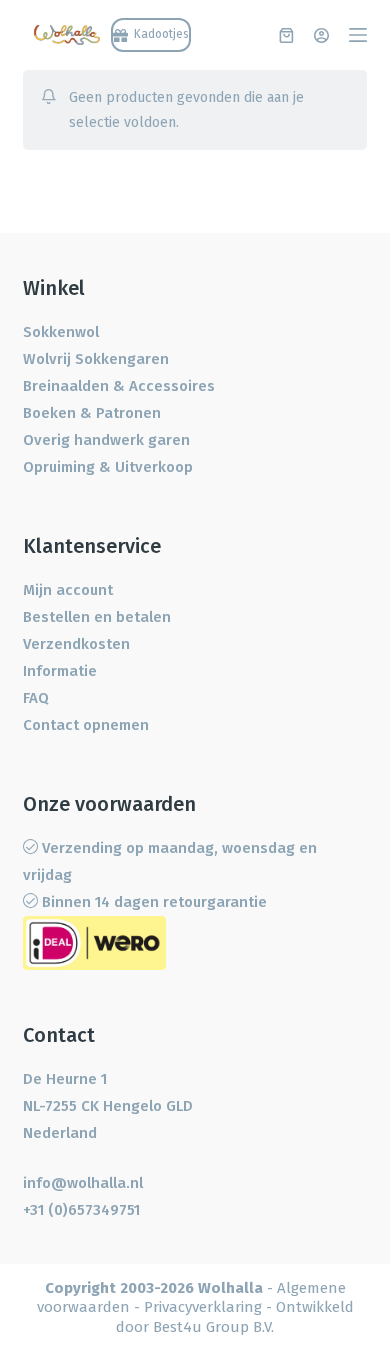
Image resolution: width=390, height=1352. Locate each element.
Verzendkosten (76, 644)
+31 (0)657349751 (81, 1210)
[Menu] (358, 35)
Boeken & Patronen (92, 413)
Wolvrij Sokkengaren (96, 359)
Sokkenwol (61, 332)
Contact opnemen (86, 725)
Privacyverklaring (203, 1307)
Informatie (60, 671)
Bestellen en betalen (97, 617)
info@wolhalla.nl (83, 1183)
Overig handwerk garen (106, 440)
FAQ (36, 698)
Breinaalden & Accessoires (119, 386)
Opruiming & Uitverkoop (108, 467)
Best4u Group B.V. (213, 1327)
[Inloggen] (321, 35)
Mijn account (68, 590)
